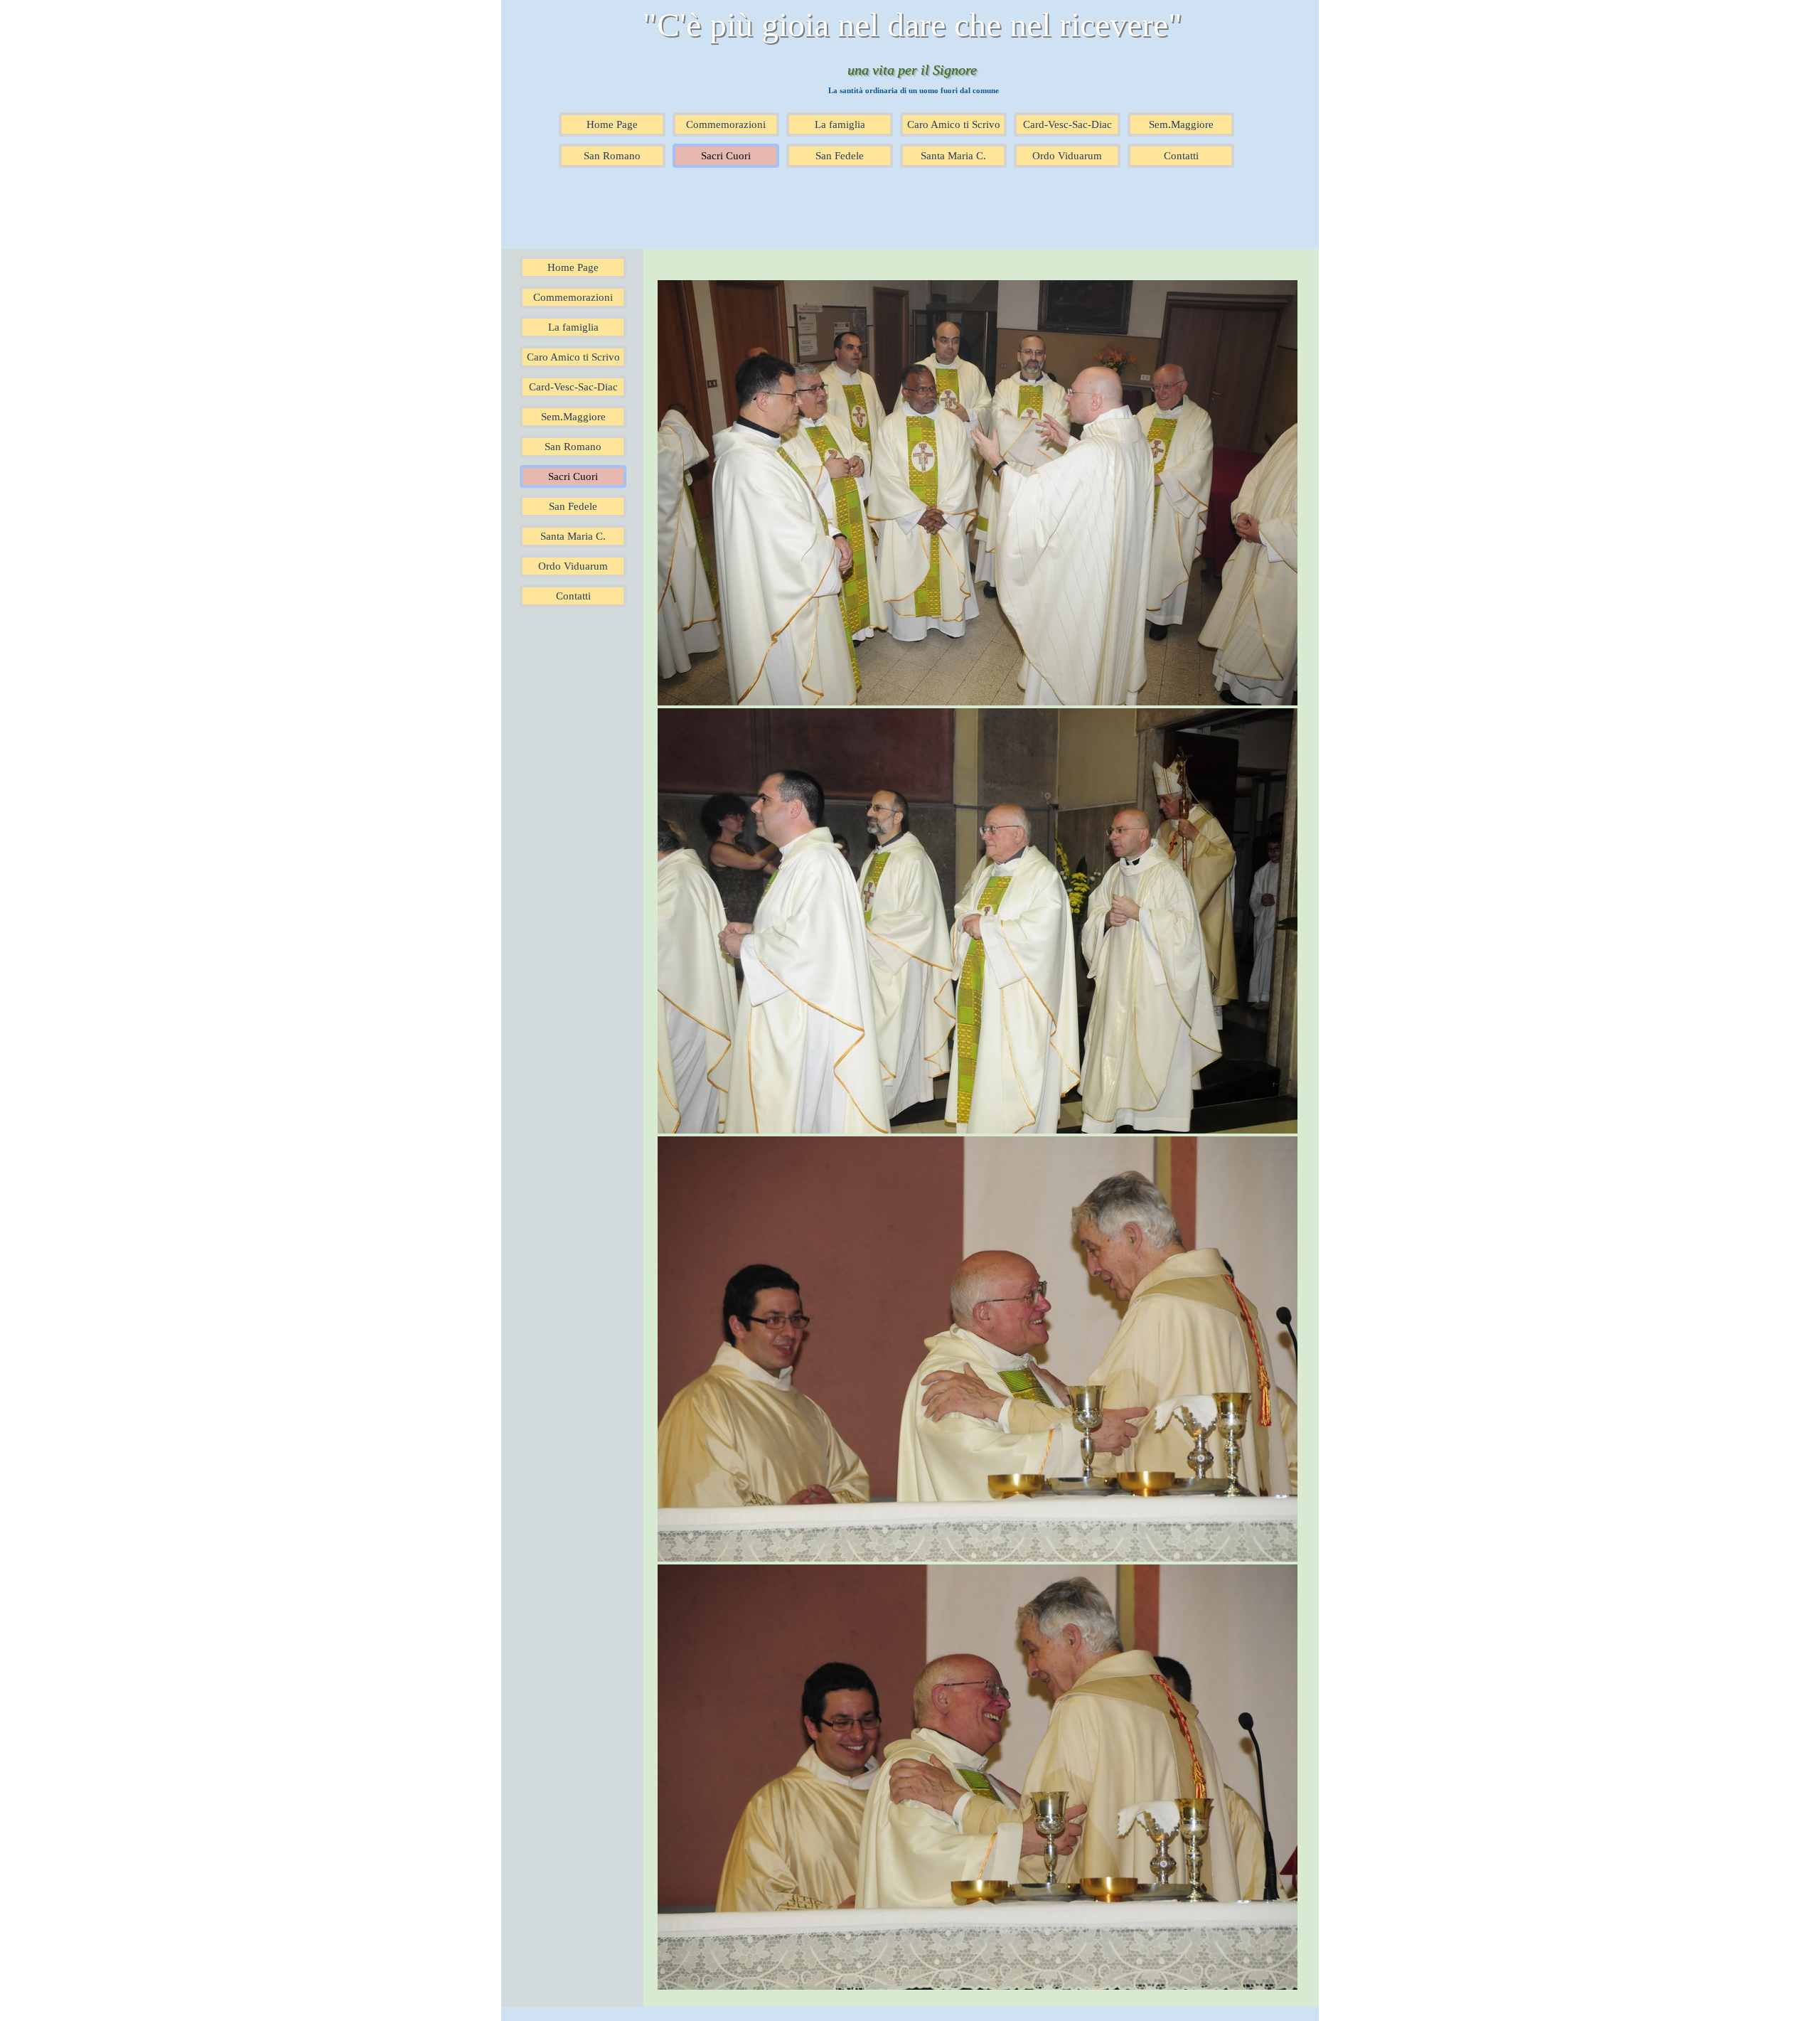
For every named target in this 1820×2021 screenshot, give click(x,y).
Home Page (612, 124)
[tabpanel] (981, 1128)
